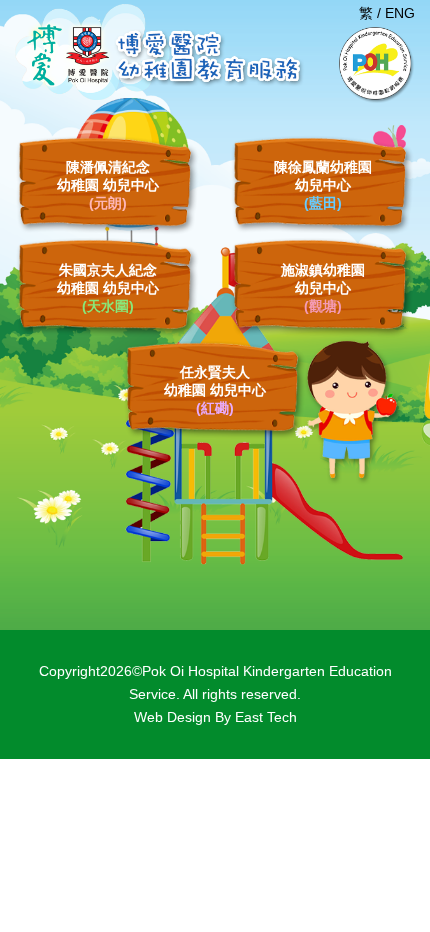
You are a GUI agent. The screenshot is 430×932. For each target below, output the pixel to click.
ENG (400, 13)
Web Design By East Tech (215, 717)
